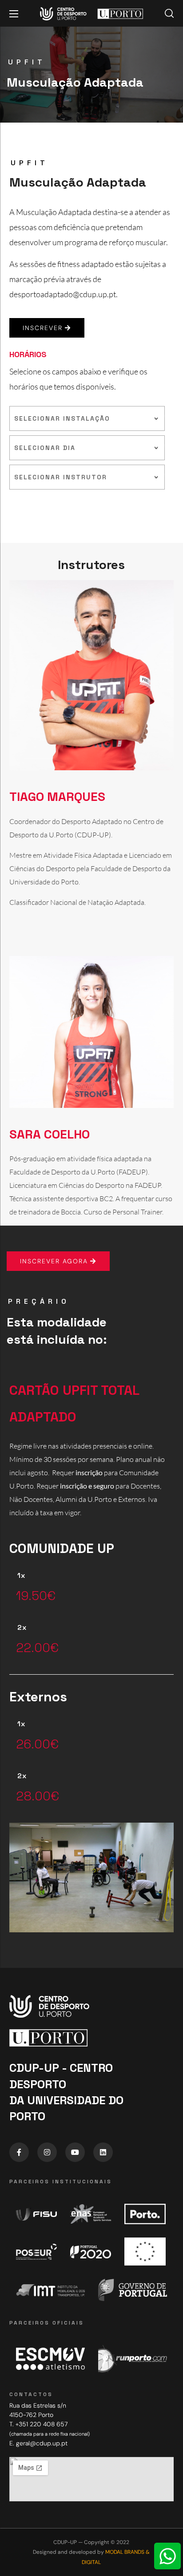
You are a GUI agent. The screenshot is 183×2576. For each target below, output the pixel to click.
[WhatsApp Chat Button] (167, 2556)
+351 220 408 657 (42, 2424)
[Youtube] (75, 2152)
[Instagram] (47, 2152)
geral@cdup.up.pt (42, 2443)
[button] (169, 13)
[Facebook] (19, 2152)
